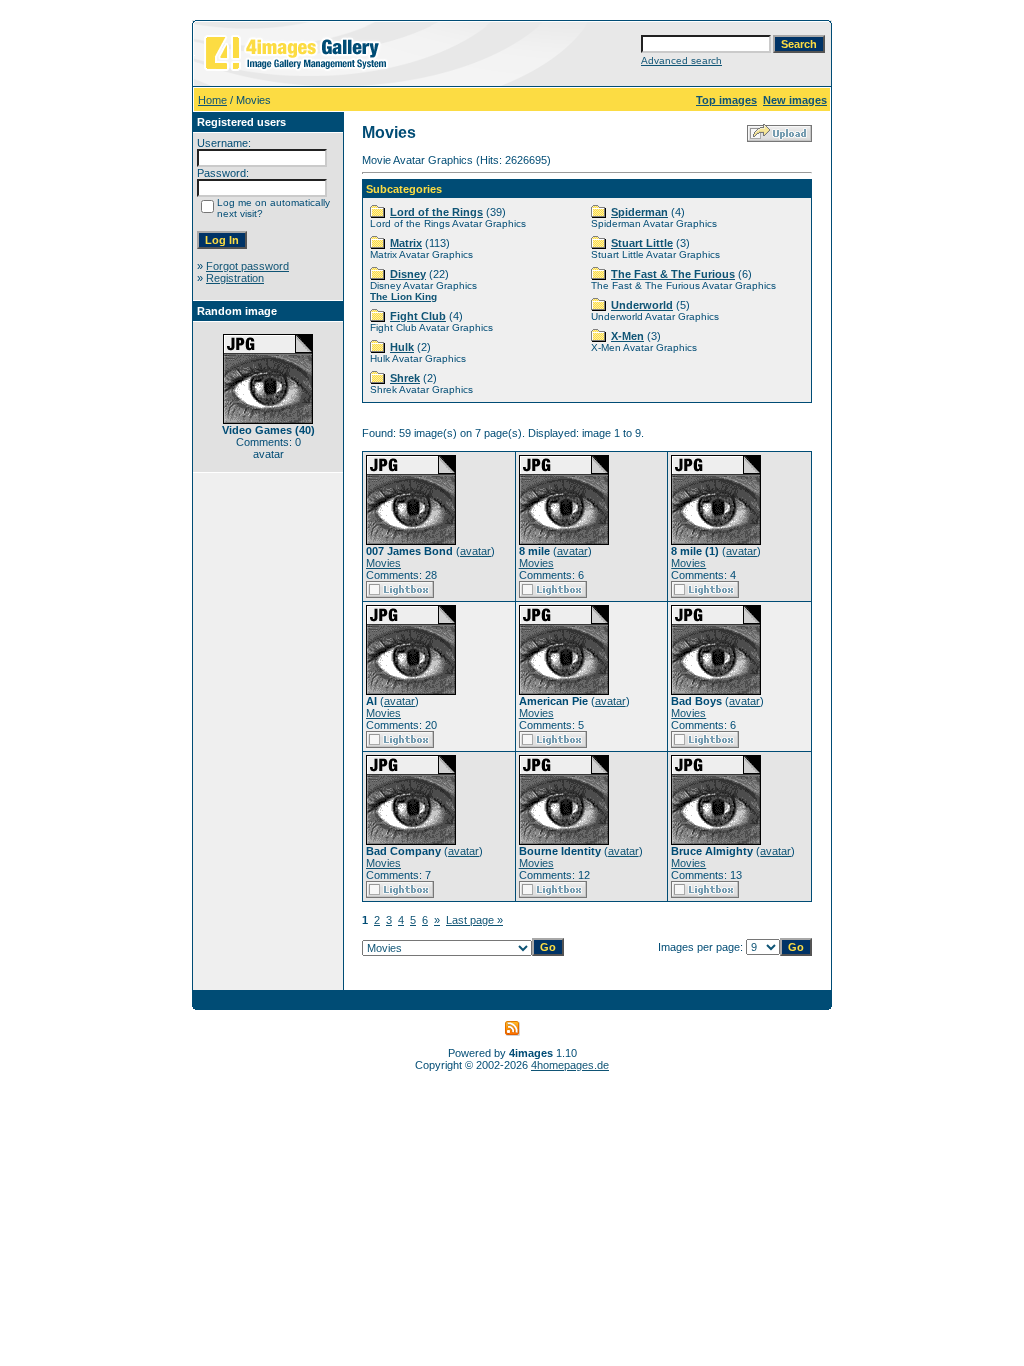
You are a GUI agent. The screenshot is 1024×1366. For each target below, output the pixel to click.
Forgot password (247, 266)
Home (212, 100)
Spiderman (639, 212)
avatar (475, 551)
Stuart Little (642, 243)
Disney (408, 274)
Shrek (405, 378)
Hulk (402, 347)
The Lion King (403, 296)
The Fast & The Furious (673, 274)
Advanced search (681, 60)
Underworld (642, 305)
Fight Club (418, 316)
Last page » (474, 920)
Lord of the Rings (436, 212)
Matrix (406, 243)
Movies (383, 563)
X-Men (627, 336)
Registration (235, 278)
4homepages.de (570, 1065)
